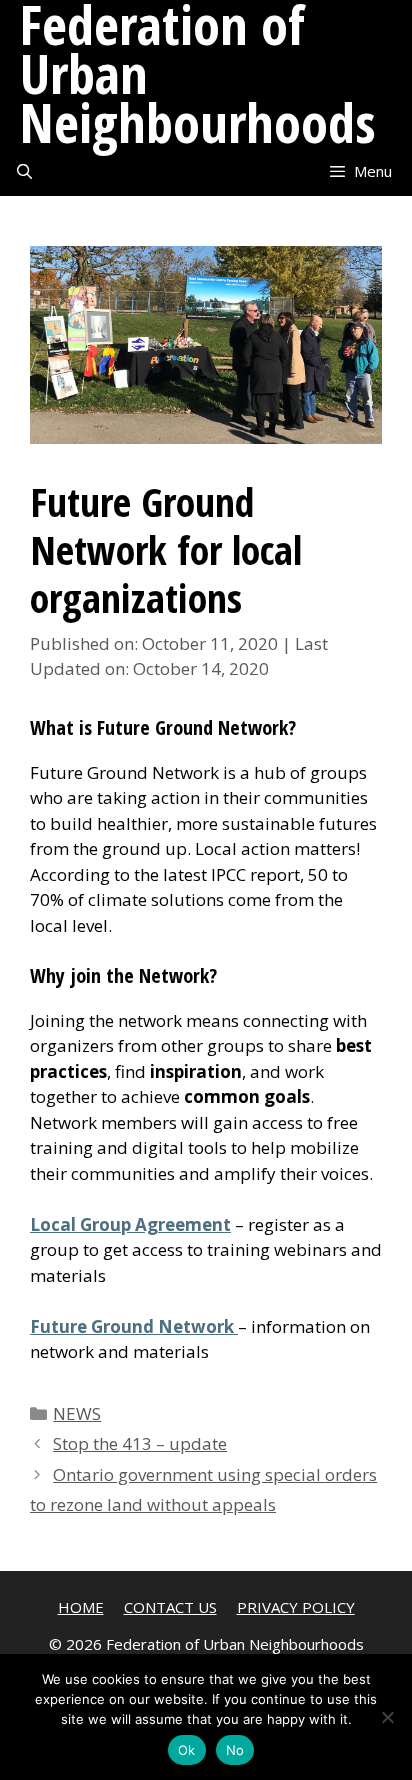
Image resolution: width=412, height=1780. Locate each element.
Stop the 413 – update (140, 1443)
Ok (187, 1750)
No (235, 1750)
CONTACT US (170, 1607)
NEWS (77, 1413)
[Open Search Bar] (24, 171)
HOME (81, 1607)
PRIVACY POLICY (296, 1607)
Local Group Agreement (130, 1224)
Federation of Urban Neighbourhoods (198, 73)
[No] (387, 1717)
